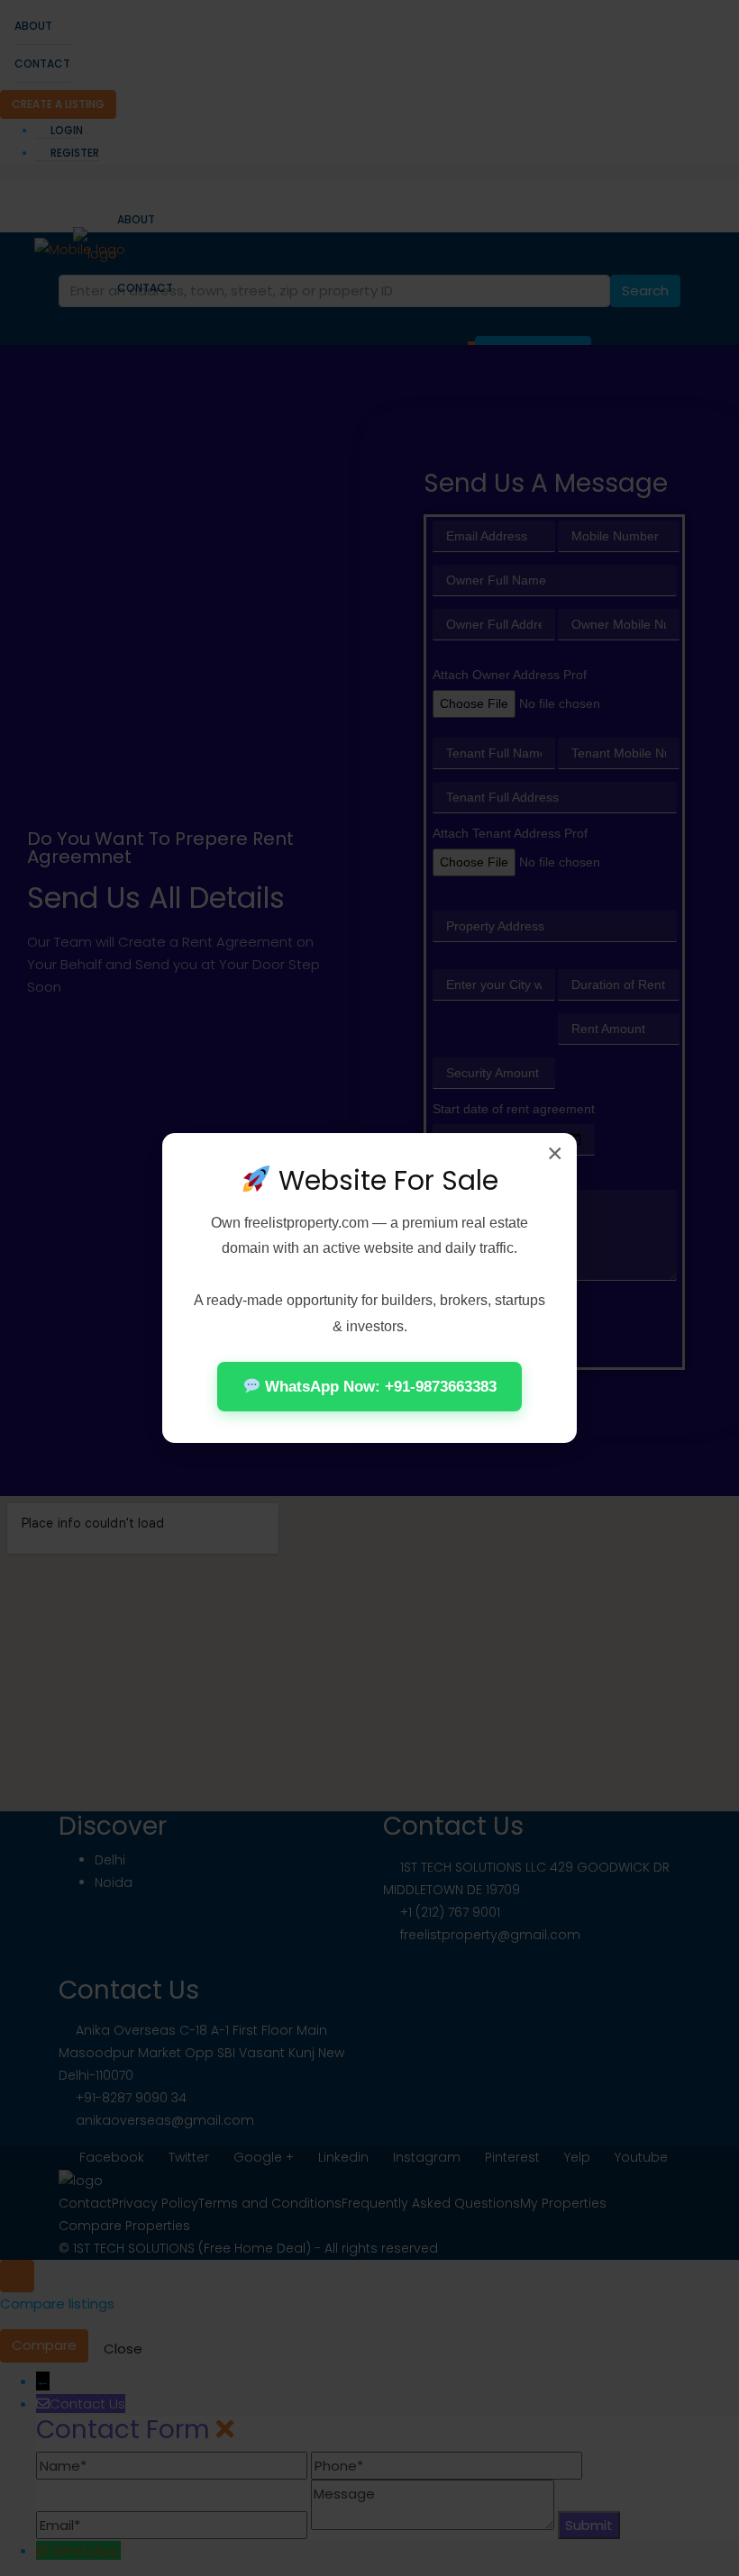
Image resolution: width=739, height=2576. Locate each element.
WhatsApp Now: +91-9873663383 (379, 1387)
